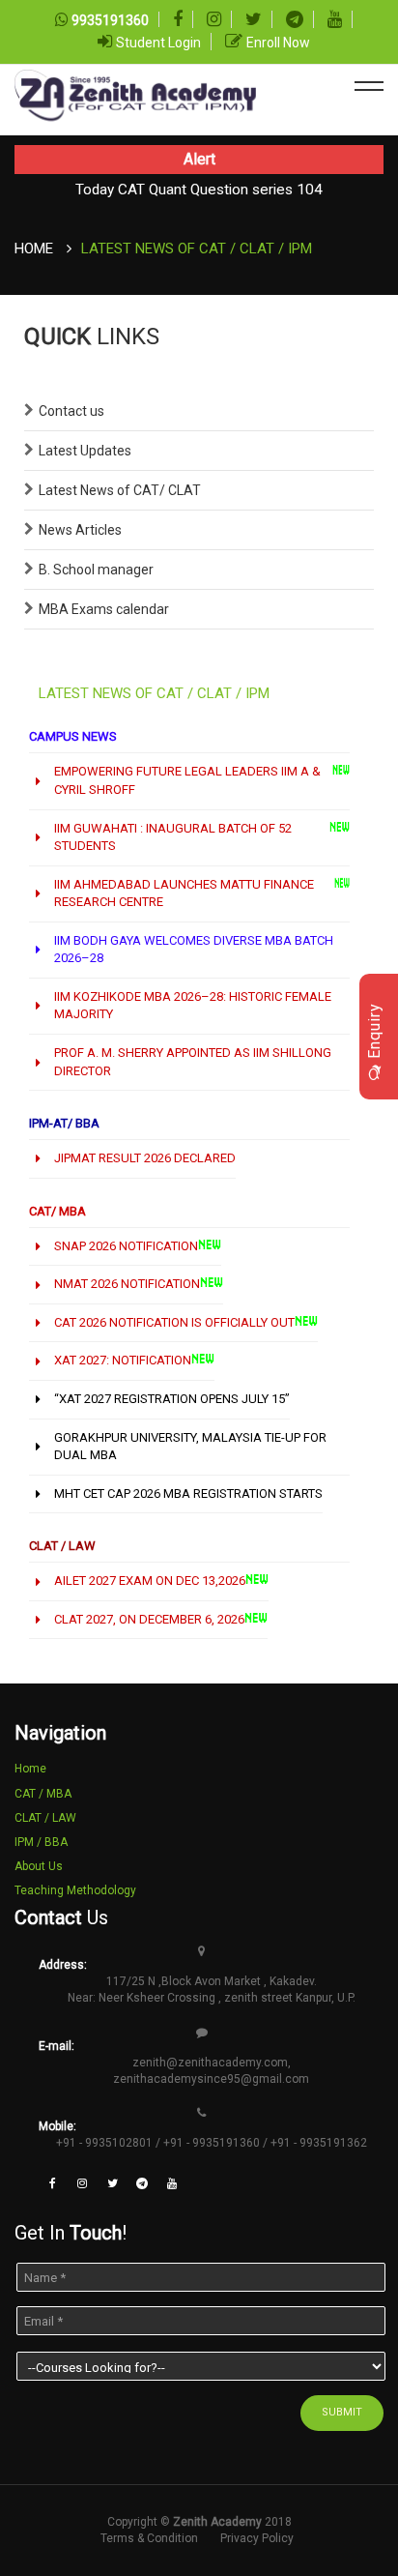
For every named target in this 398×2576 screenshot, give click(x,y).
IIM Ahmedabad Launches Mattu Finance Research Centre (184, 893)
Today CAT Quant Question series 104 (199, 190)
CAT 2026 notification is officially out (174, 1322)
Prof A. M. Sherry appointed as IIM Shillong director (193, 1062)
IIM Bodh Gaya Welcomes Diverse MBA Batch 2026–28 (194, 950)
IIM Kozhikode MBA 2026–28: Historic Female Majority (193, 1006)
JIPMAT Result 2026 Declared (145, 1158)
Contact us (71, 411)
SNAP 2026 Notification (126, 1246)
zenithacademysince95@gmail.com (211, 2079)
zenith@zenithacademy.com (210, 2063)
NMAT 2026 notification (127, 1284)
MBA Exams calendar (104, 609)
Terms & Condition (149, 2538)
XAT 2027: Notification (123, 1360)
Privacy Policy (257, 2538)
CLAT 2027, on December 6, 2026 (149, 1619)
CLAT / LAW (45, 1818)
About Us (39, 1866)
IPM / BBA (41, 1842)
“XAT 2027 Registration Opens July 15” (172, 1399)
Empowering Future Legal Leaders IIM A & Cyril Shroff (187, 780)
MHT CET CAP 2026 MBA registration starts (188, 1493)
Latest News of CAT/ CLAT (120, 490)
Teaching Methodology (75, 1890)
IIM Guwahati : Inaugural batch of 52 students (173, 837)
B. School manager (96, 570)
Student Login (158, 43)
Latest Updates (85, 451)
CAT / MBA (43, 1794)
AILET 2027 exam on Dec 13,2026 (150, 1581)
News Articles (80, 530)
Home (34, 249)
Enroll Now (278, 43)
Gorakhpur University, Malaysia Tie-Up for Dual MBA (190, 1447)
